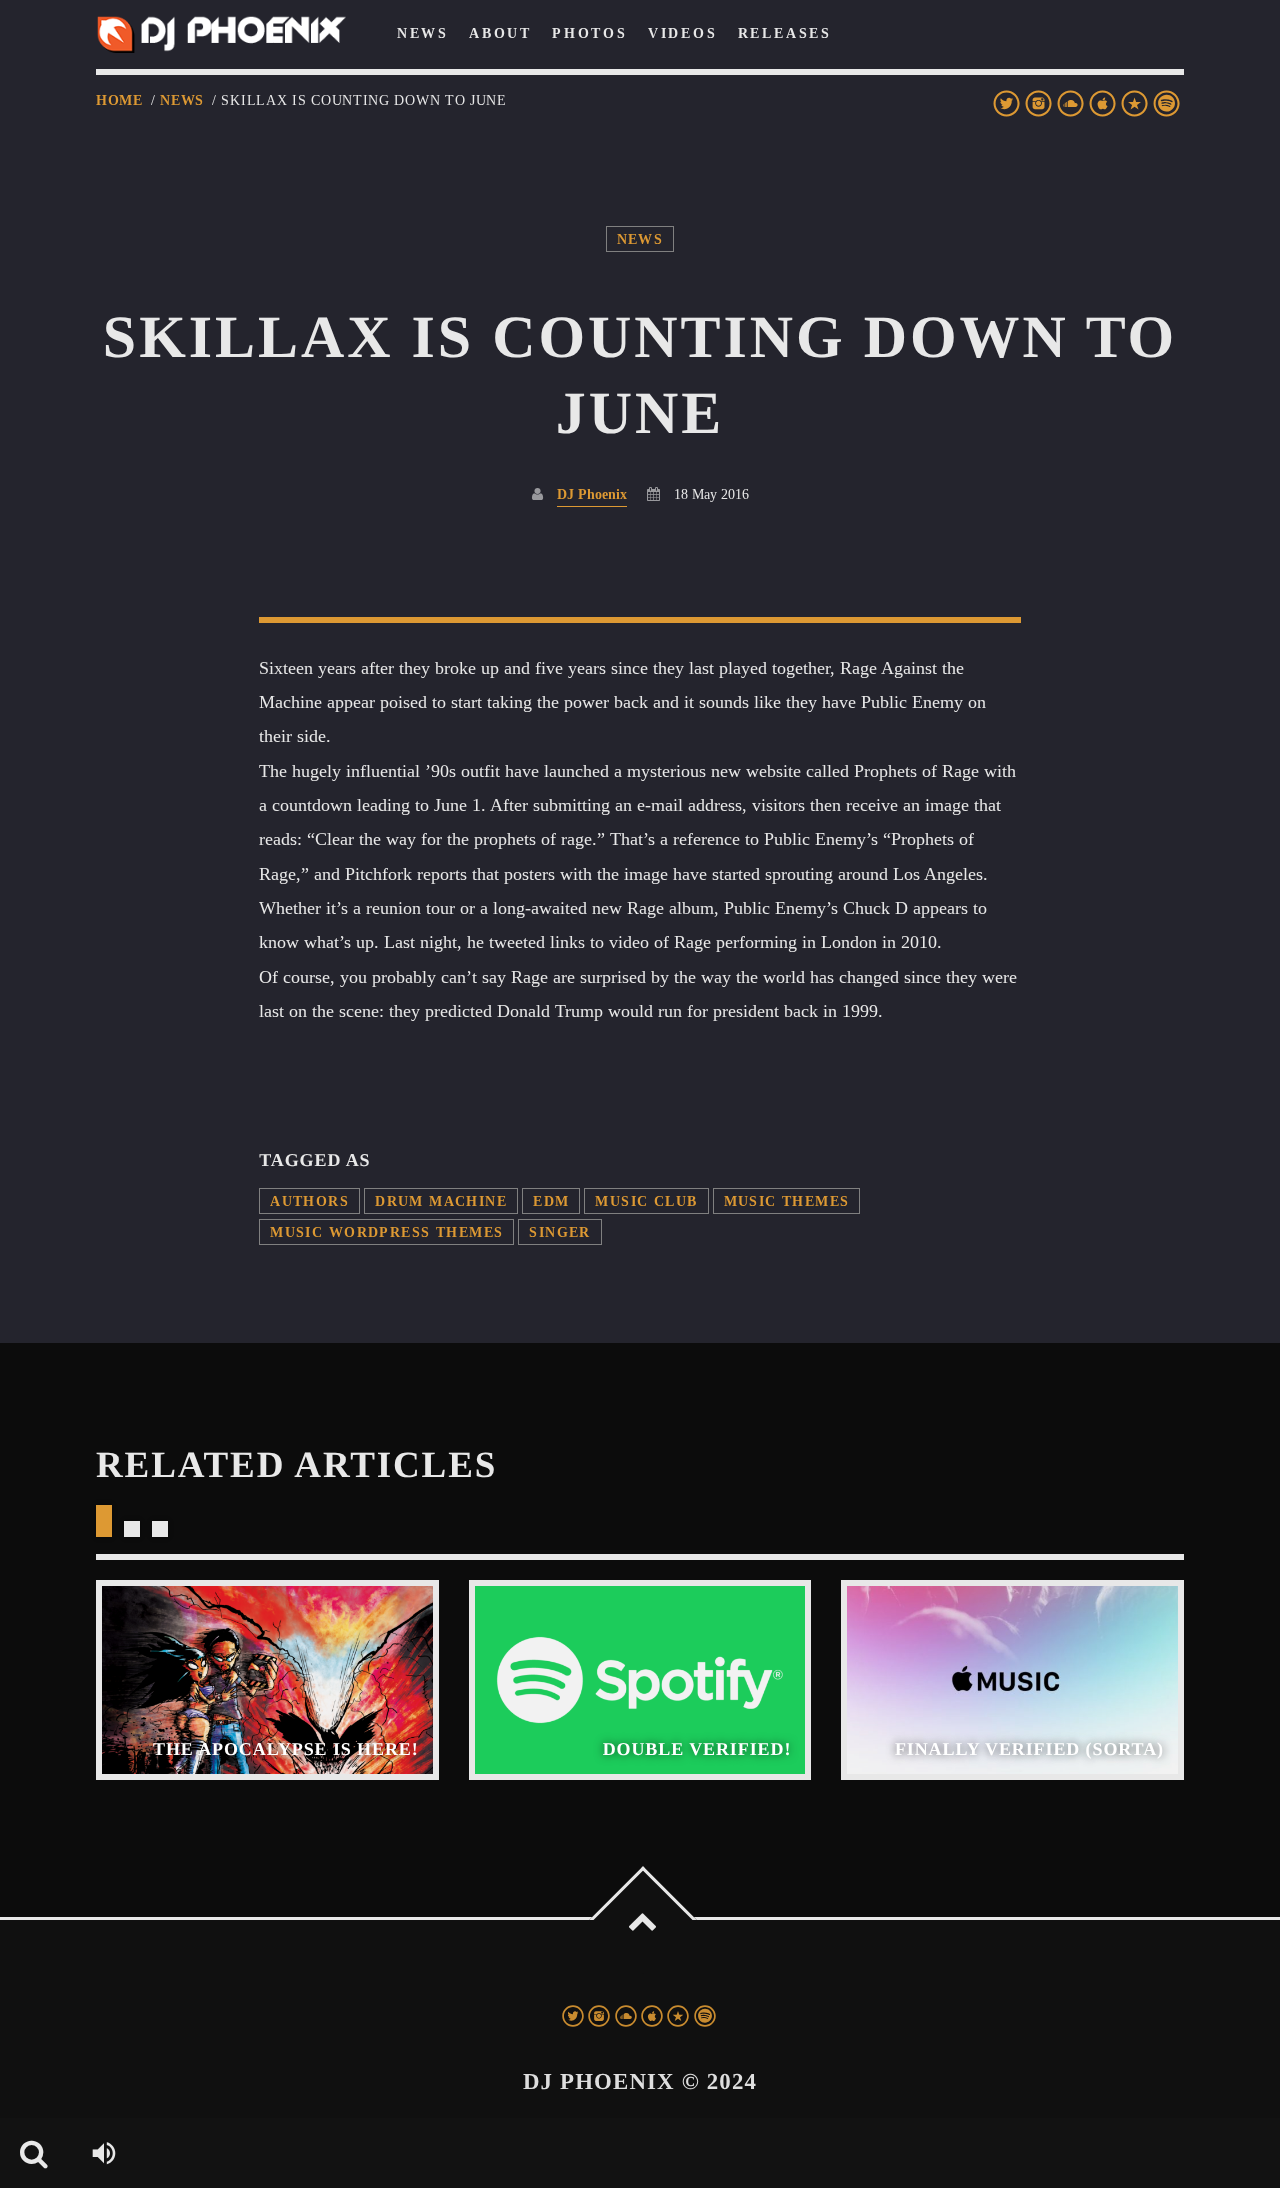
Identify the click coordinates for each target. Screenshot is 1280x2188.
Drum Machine (441, 1201)
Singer (560, 1232)
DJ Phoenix (592, 494)
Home (119, 100)
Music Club (646, 1201)
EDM (551, 1201)
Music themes (787, 1201)
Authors (309, 1201)
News (182, 100)
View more (267, 1680)
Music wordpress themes (386, 1232)
